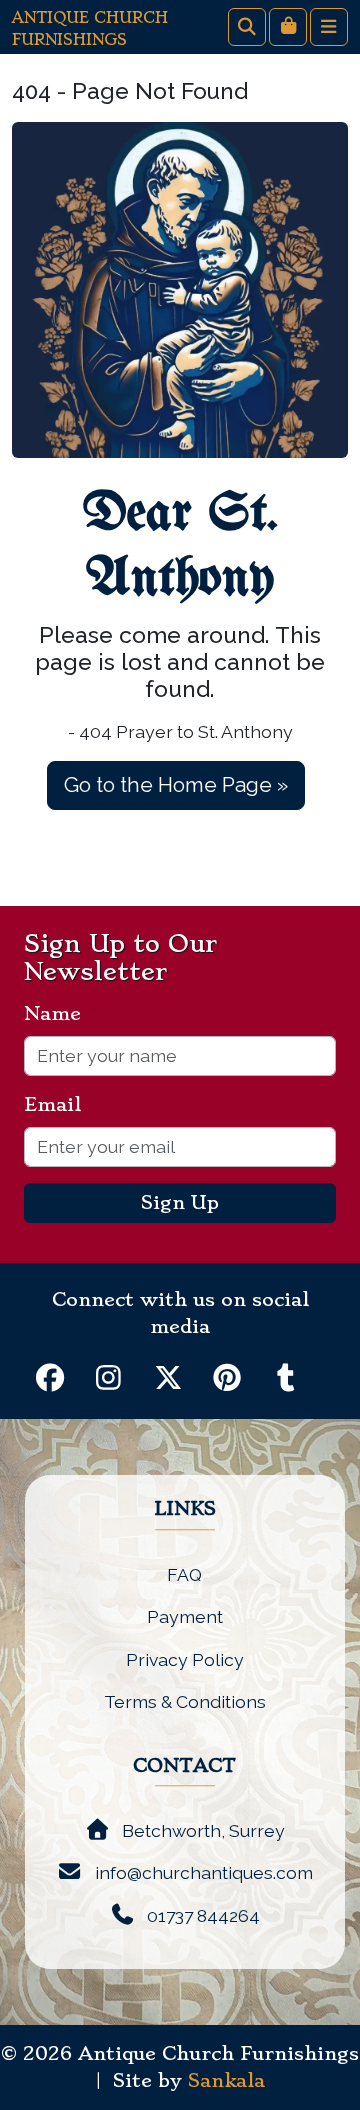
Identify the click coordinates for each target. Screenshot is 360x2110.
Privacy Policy (185, 1659)
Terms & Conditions (185, 1701)
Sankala (226, 2081)
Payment (185, 1616)
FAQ (184, 1574)
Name (60, 1014)
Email (60, 1105)
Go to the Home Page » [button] (176, 785)
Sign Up (180, 1203)
